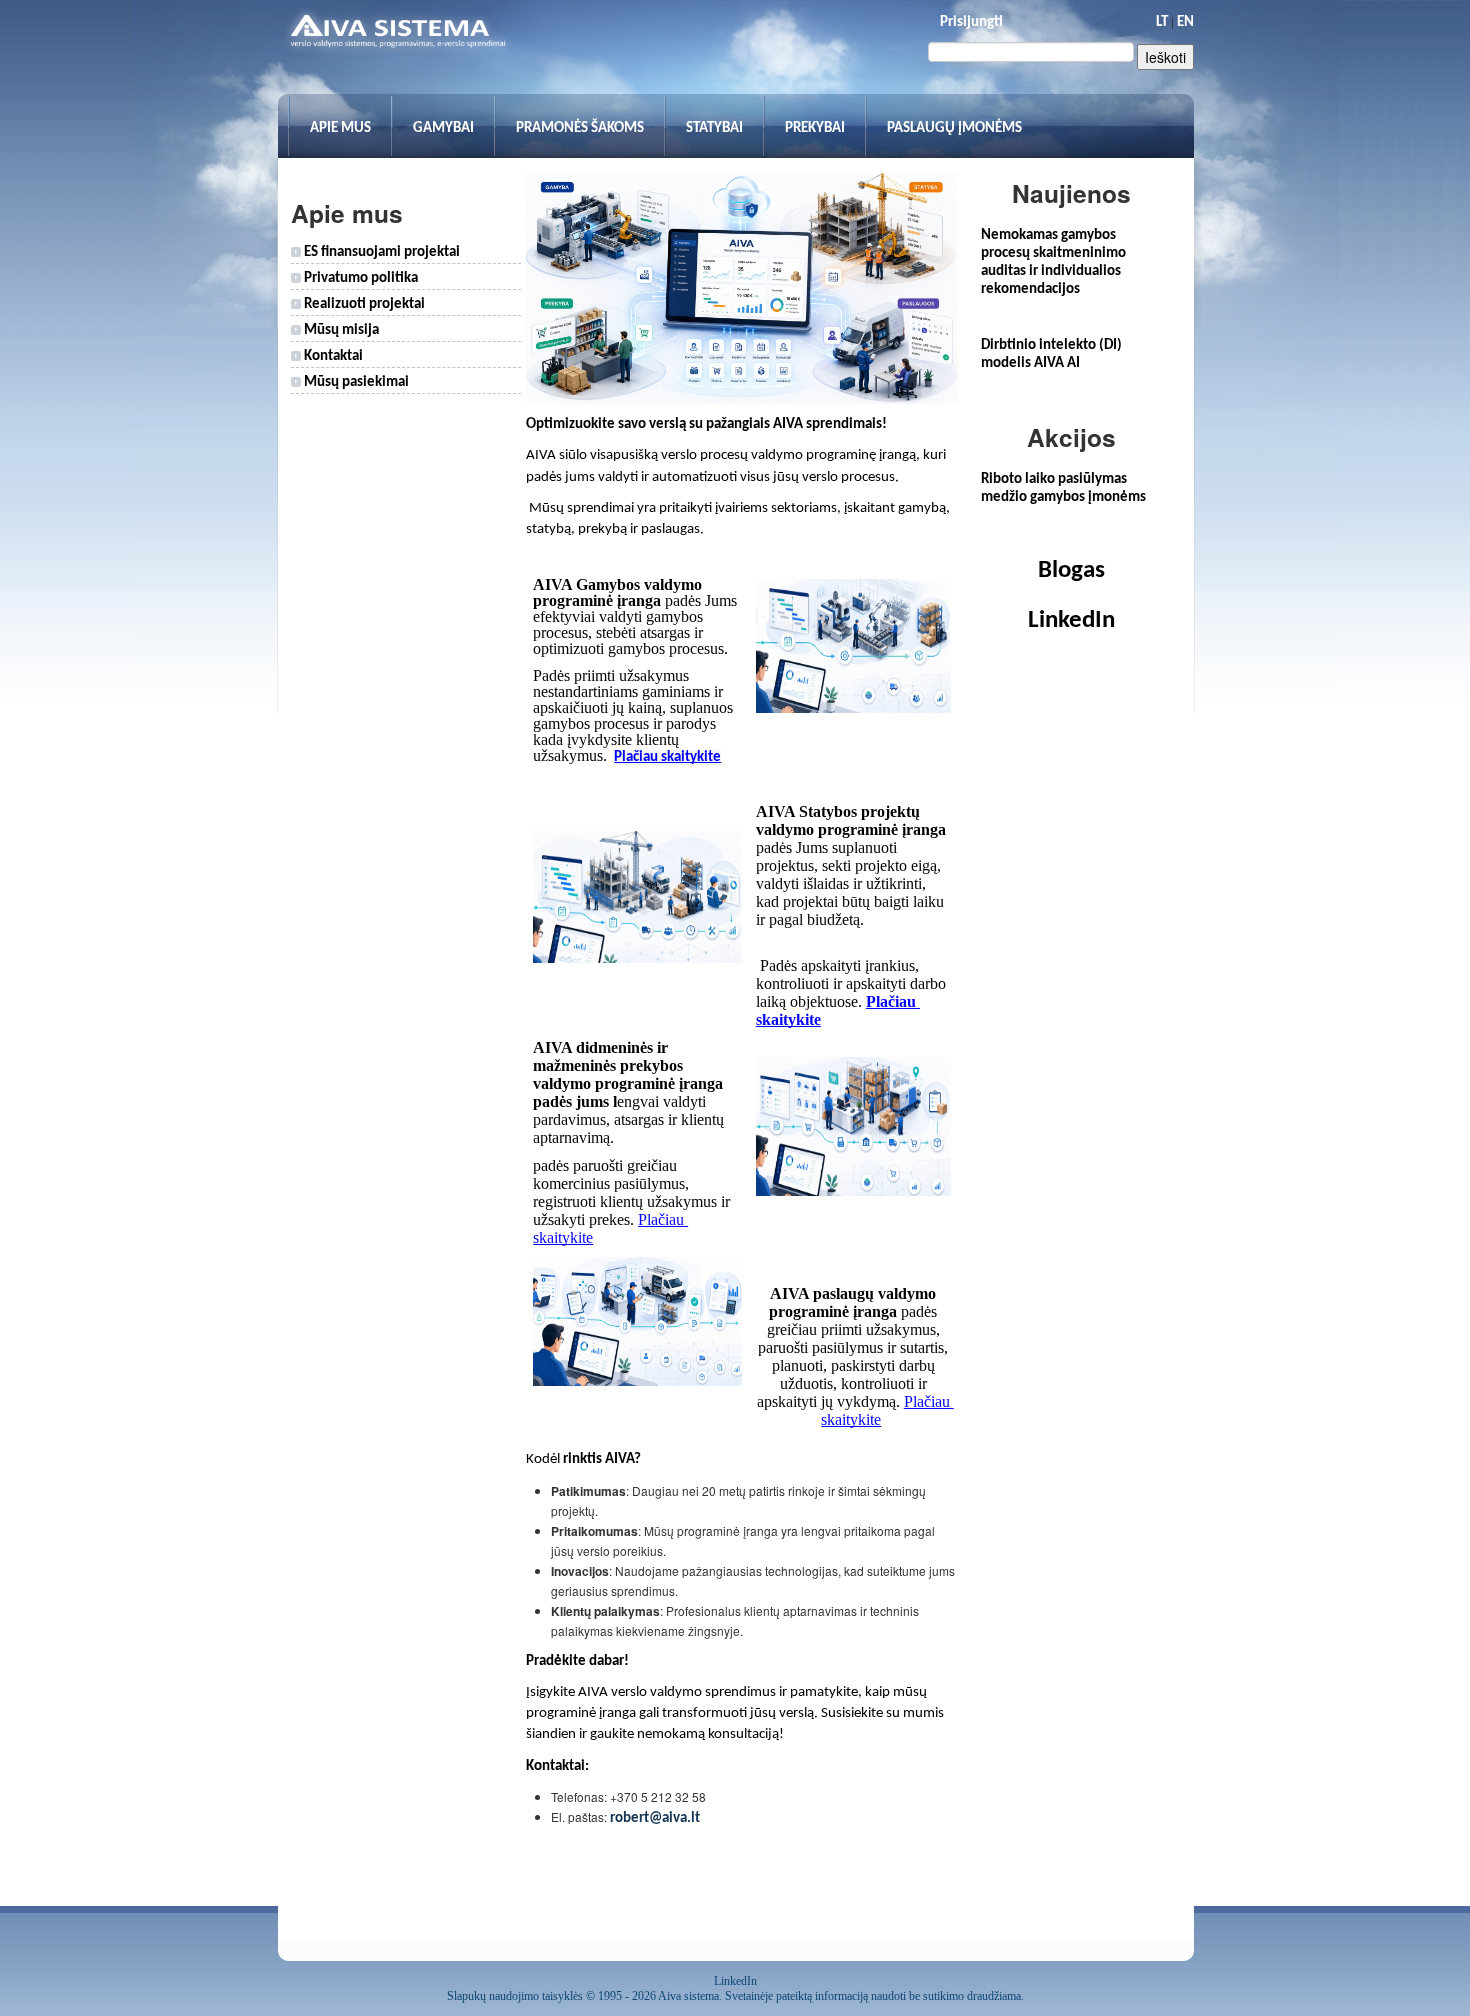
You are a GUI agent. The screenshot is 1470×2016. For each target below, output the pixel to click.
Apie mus (340, 128)
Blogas (1071, 571)
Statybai (714, 128)
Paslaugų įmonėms (954, 128)
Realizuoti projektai (363, 304)
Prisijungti (971, 22)
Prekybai (815, 128)
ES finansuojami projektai (380, 252)
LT (1162, 22)
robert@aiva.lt (655, 1818)
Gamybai (443, 128)
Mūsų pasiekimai (355, 382)
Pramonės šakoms (580, 128)
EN (1185, 22)
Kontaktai (332, 356)
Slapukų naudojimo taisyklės (515, 1996)
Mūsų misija (340, 330)
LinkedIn (1071, 621)
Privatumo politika (359, 278)
